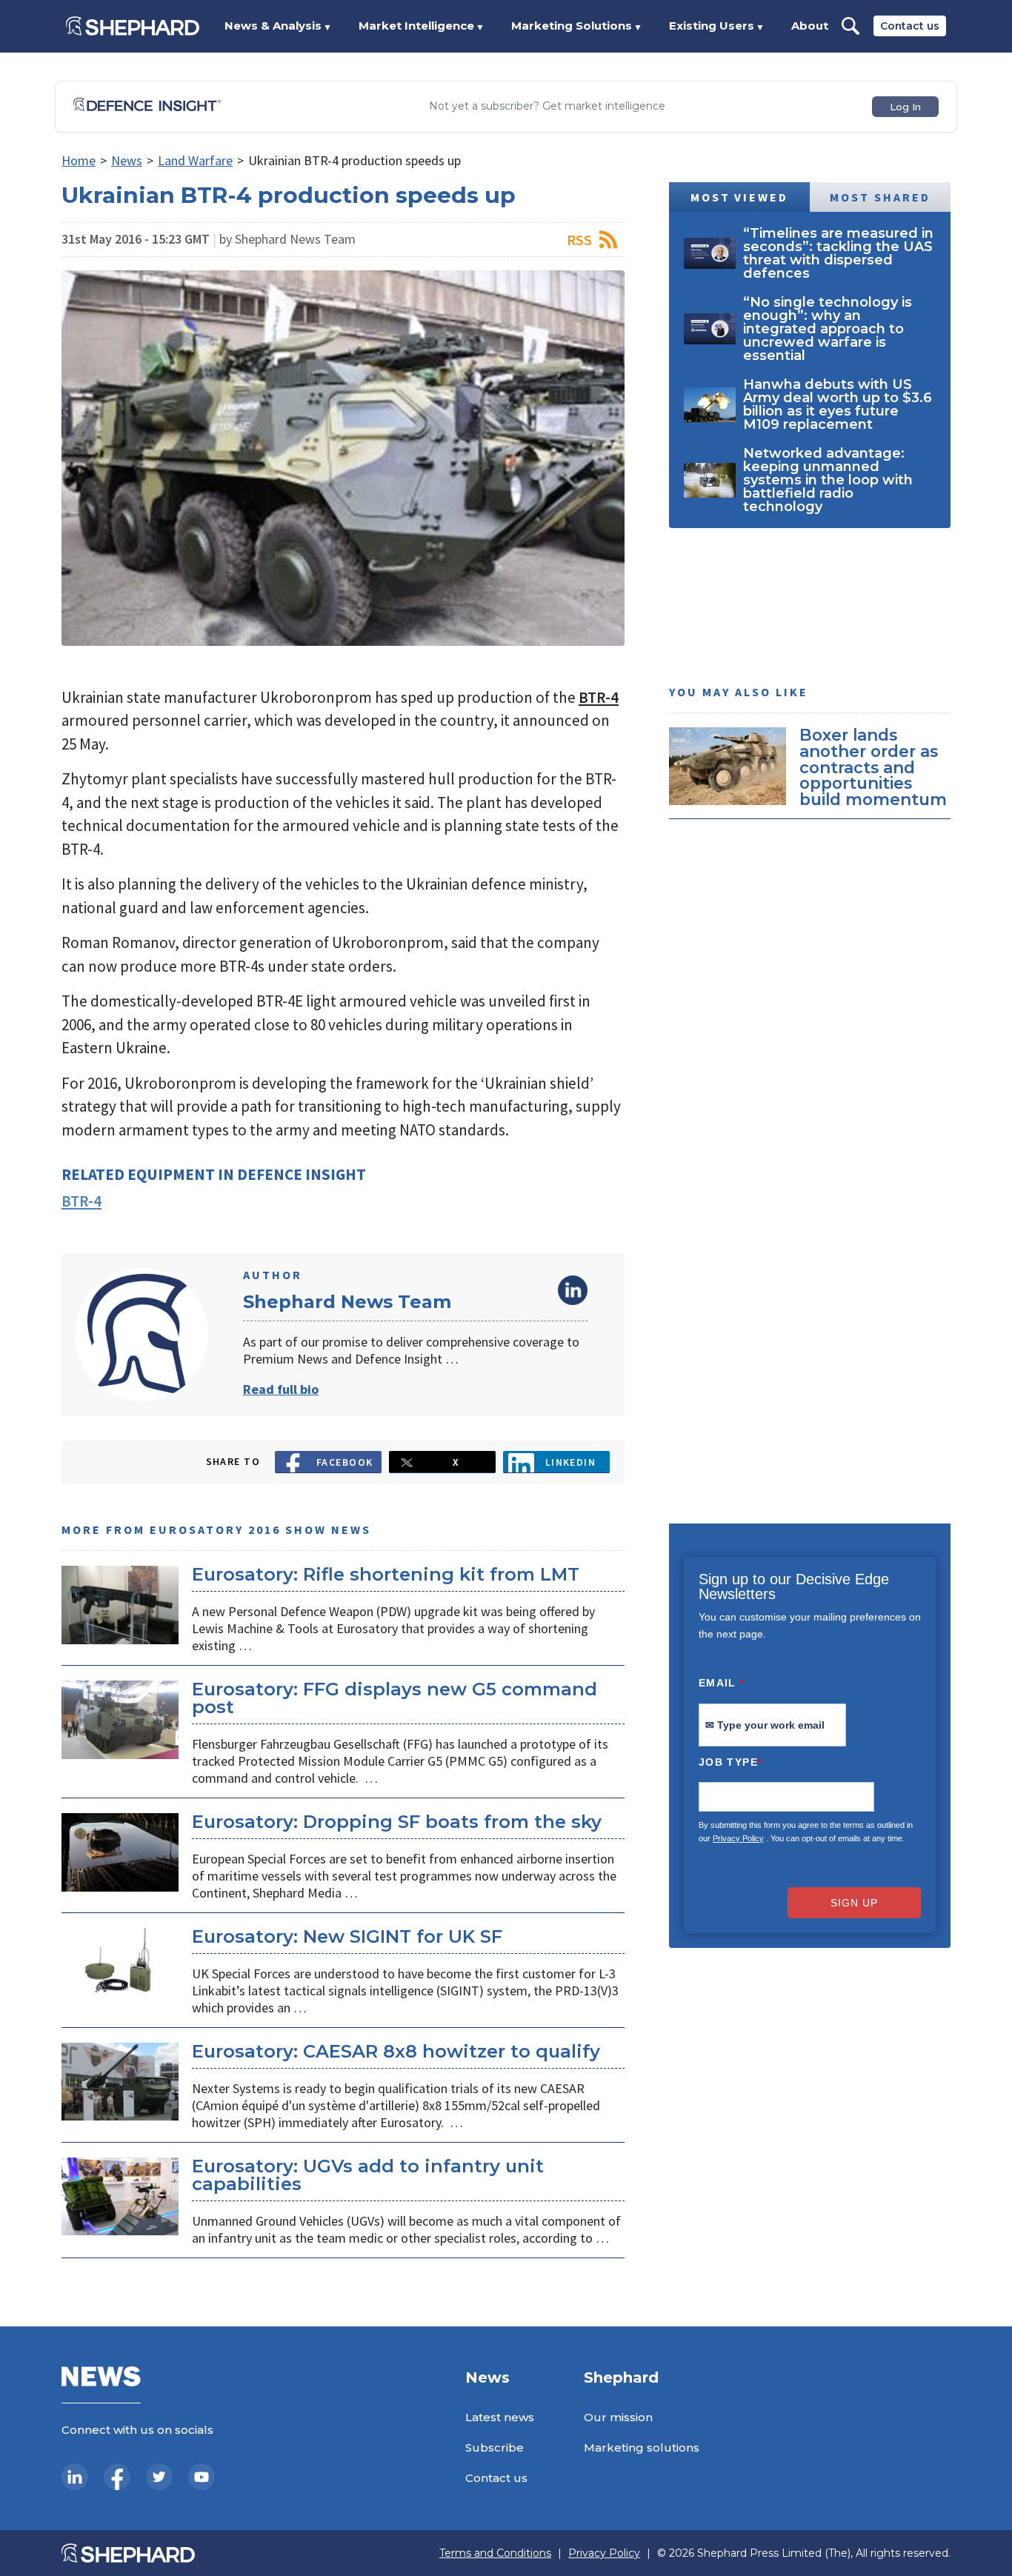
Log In (905, 107)
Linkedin (571, 1462)
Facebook (345, 1462)
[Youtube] (202, 2477)
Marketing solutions (642, 2447)
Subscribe (495, 2447)
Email (722, 1683)
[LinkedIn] (75, 2477)
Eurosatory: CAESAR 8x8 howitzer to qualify (396, 2051)
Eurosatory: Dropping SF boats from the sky (397, 1822)
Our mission (618, 2417)
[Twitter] (159, 2477)
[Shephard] (133, 26)
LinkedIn (573, 1290)
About (810, 26)
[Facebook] (117, 2477)
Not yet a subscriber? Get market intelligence (547, 106)
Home (79, 160)
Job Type (730, 1762)
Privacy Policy (738, 1838)
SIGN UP (854, 1903)
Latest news (500, 2417)
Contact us (910, 26)
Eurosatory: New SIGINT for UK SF (347, 1936)
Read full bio (281, 1389)
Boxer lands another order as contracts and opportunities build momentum (873, 767)
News (127, 160)
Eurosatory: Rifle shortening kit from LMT (386, 1574)
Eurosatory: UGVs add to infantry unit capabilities (368, 2175)
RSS (579, 240)
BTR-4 (599, 697)
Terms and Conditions (495, 2553)
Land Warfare (195, 160)
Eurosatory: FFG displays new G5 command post (395, 1698)
